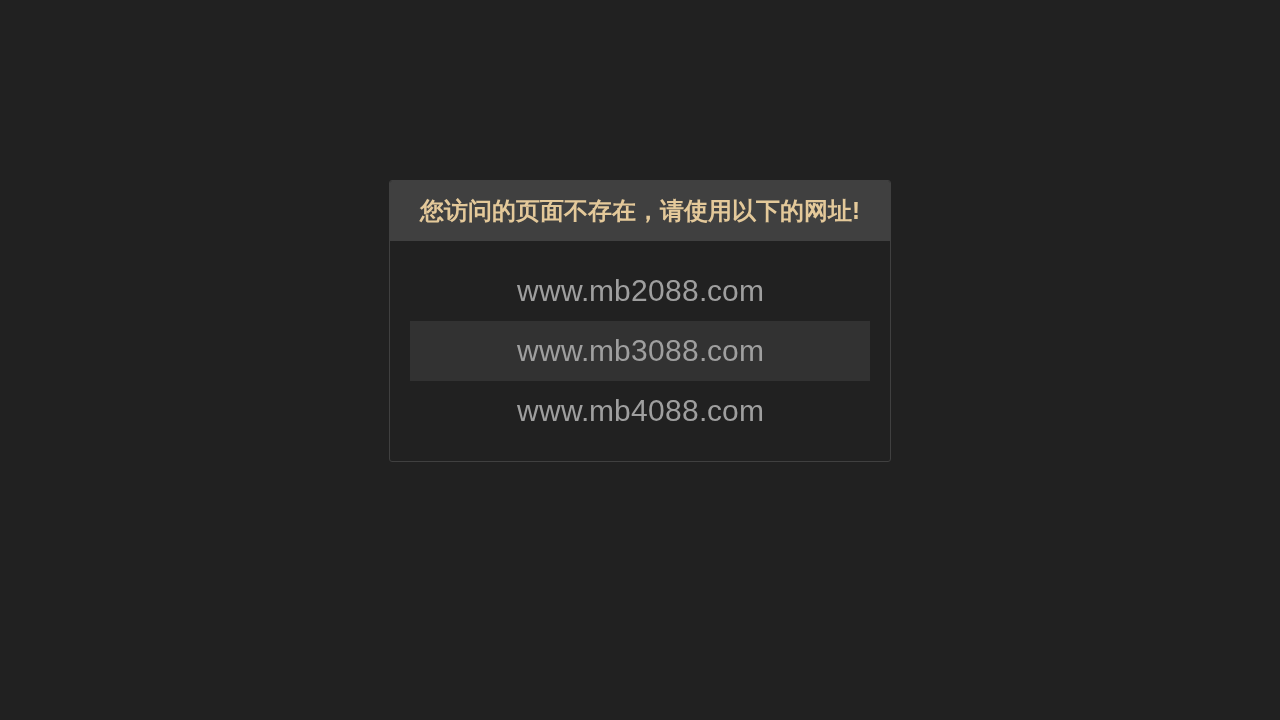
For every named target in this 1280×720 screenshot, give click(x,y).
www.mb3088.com (640, 350)
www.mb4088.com (640, 410)
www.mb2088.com (640, 290)
